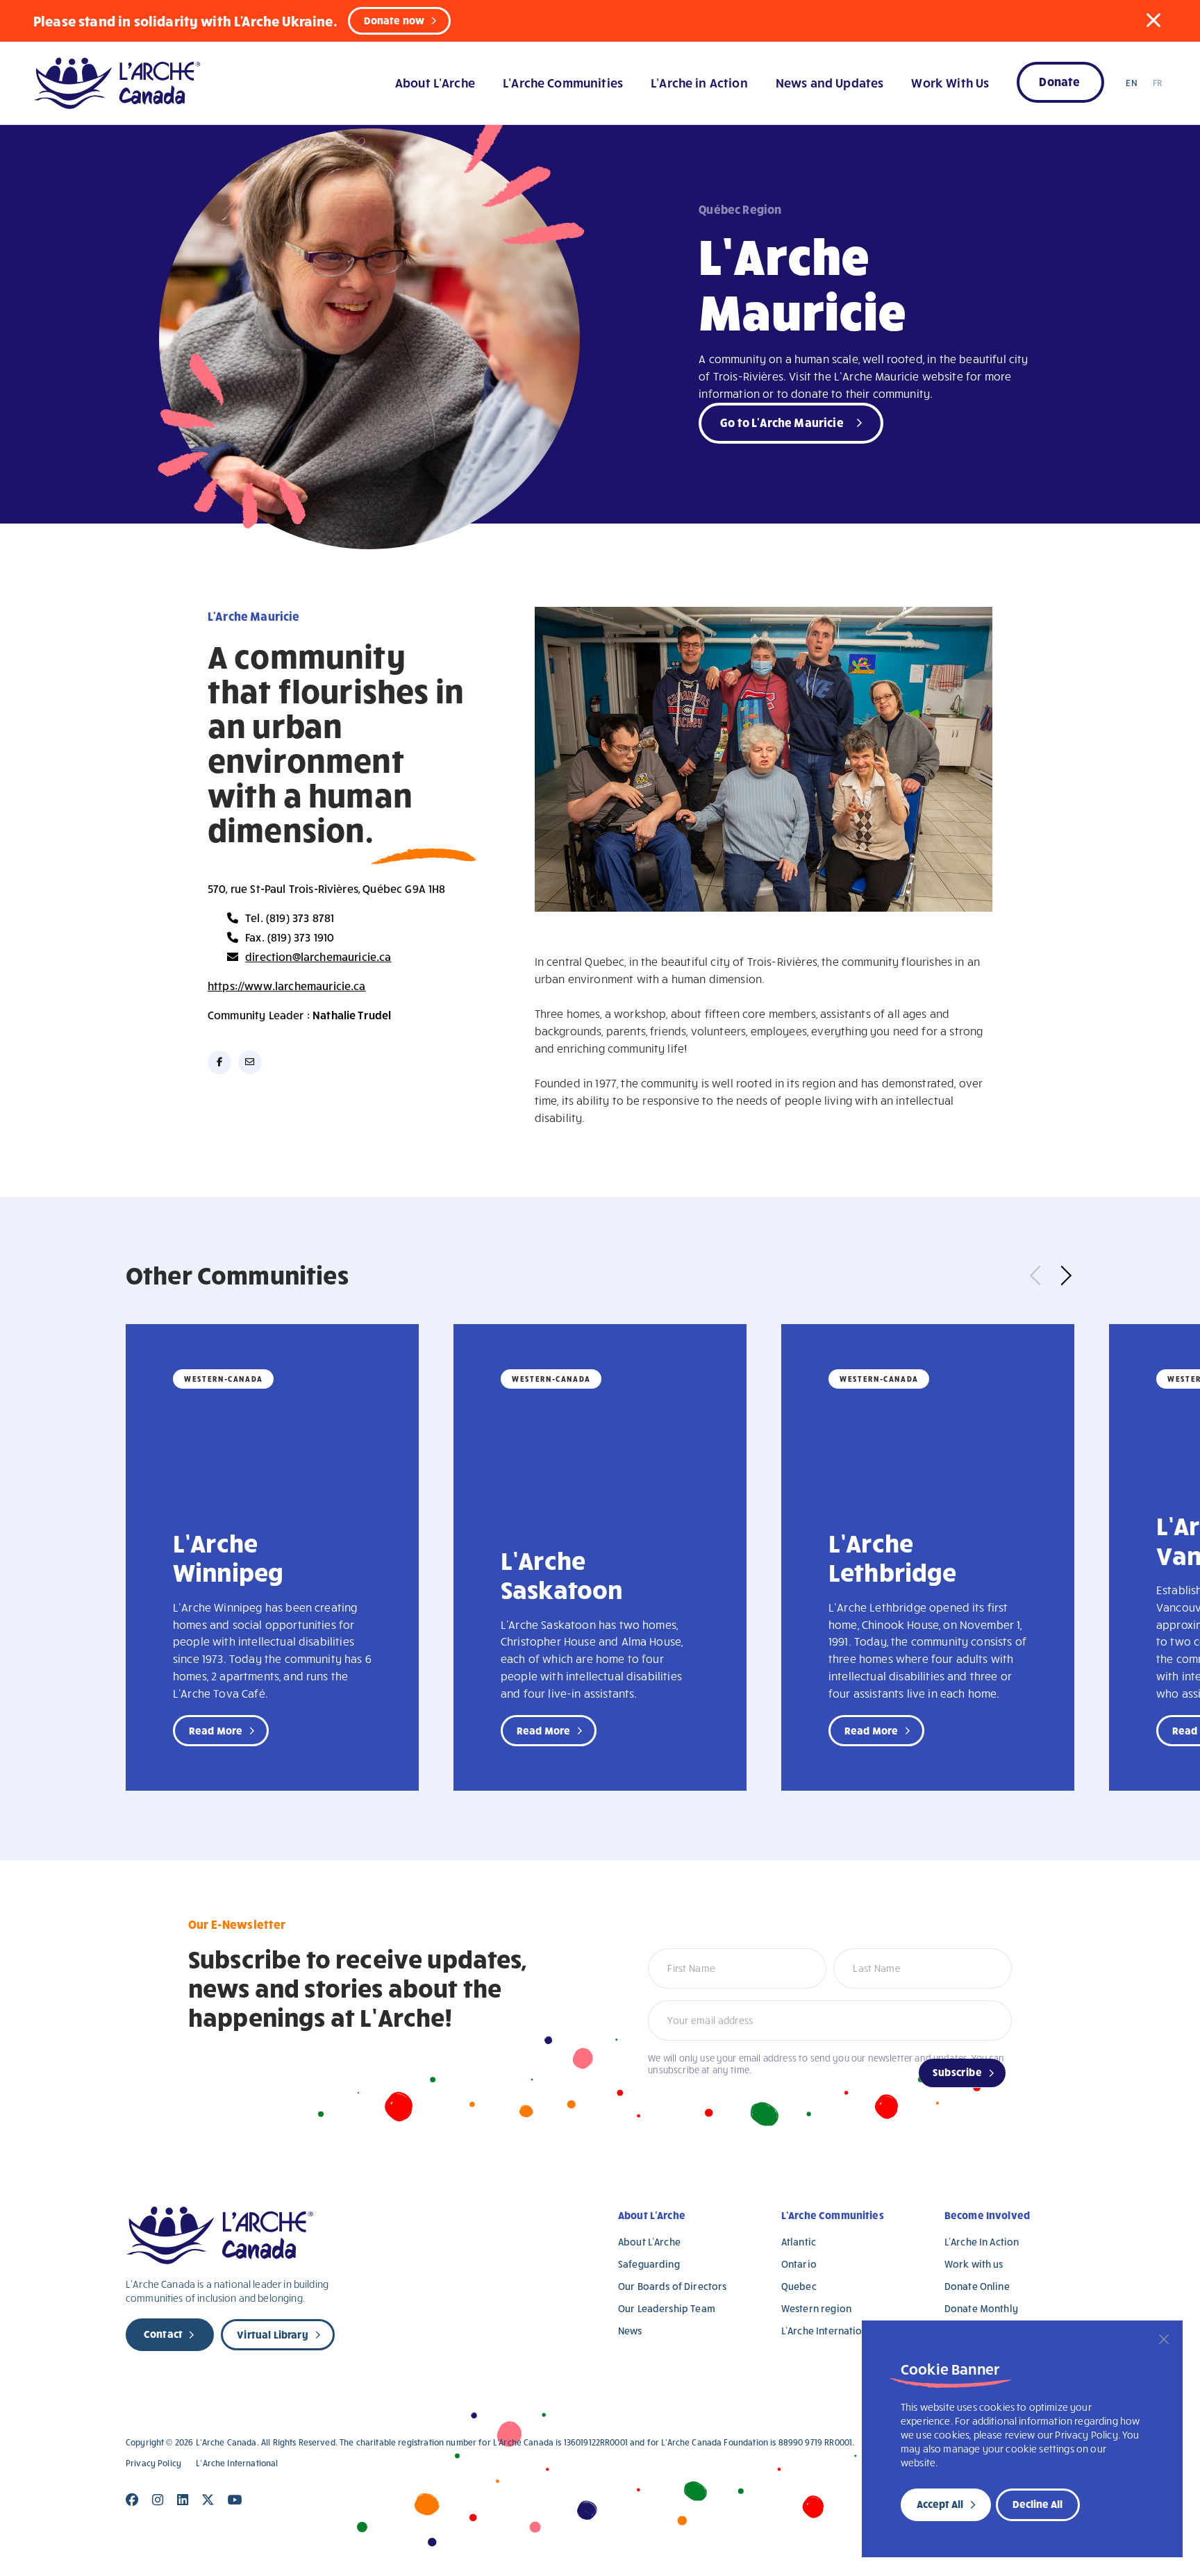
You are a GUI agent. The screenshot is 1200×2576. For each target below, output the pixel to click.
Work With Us (950, 82)
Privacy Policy (153, 2463)
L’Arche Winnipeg (228, 1557)
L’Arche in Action (699, 82)
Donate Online (977, 2286)
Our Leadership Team (667, 2308)
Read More (216, 1730)
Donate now (394, 20)
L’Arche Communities (563, 82)
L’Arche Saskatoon (561, 1574)
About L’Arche (435, 82)
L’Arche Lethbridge (893, 1557)
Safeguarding (649, 2264)
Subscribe (957, 2072)
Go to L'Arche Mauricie (782, 422)
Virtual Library (272, 2334)
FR (1157, 83)
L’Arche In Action (982, 2242)
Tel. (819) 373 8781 (290, 918)
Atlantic (799, 2242)
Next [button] (1062, 1275)
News (630, 2331)
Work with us (974, 2264)
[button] (1153, 20)
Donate (1059, 81)
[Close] (1164, 2339)
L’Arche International (829, 2331)
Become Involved (987, 2215)
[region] (1022, 2439)
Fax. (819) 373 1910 (290, 937)
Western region (816, 2308)
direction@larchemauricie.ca (318, 956)
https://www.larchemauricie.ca (287, 986)
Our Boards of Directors (672, 2286)
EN (1131, 83)
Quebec (799, 2286)
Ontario (799, 2264)
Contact (163, 2334)
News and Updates (830, 82)
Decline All (1037, 2504)
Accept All (940, 2504)
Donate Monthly (981, 2308)
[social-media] (219, 1062)
